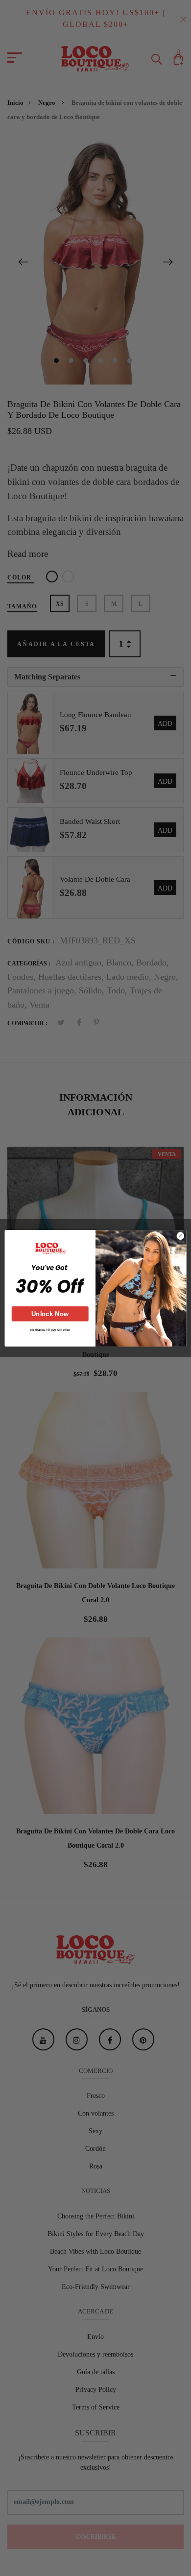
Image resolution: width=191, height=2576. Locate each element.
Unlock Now (50, 1313)
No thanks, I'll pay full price (50, 1329)
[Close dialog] (180, 1236)
